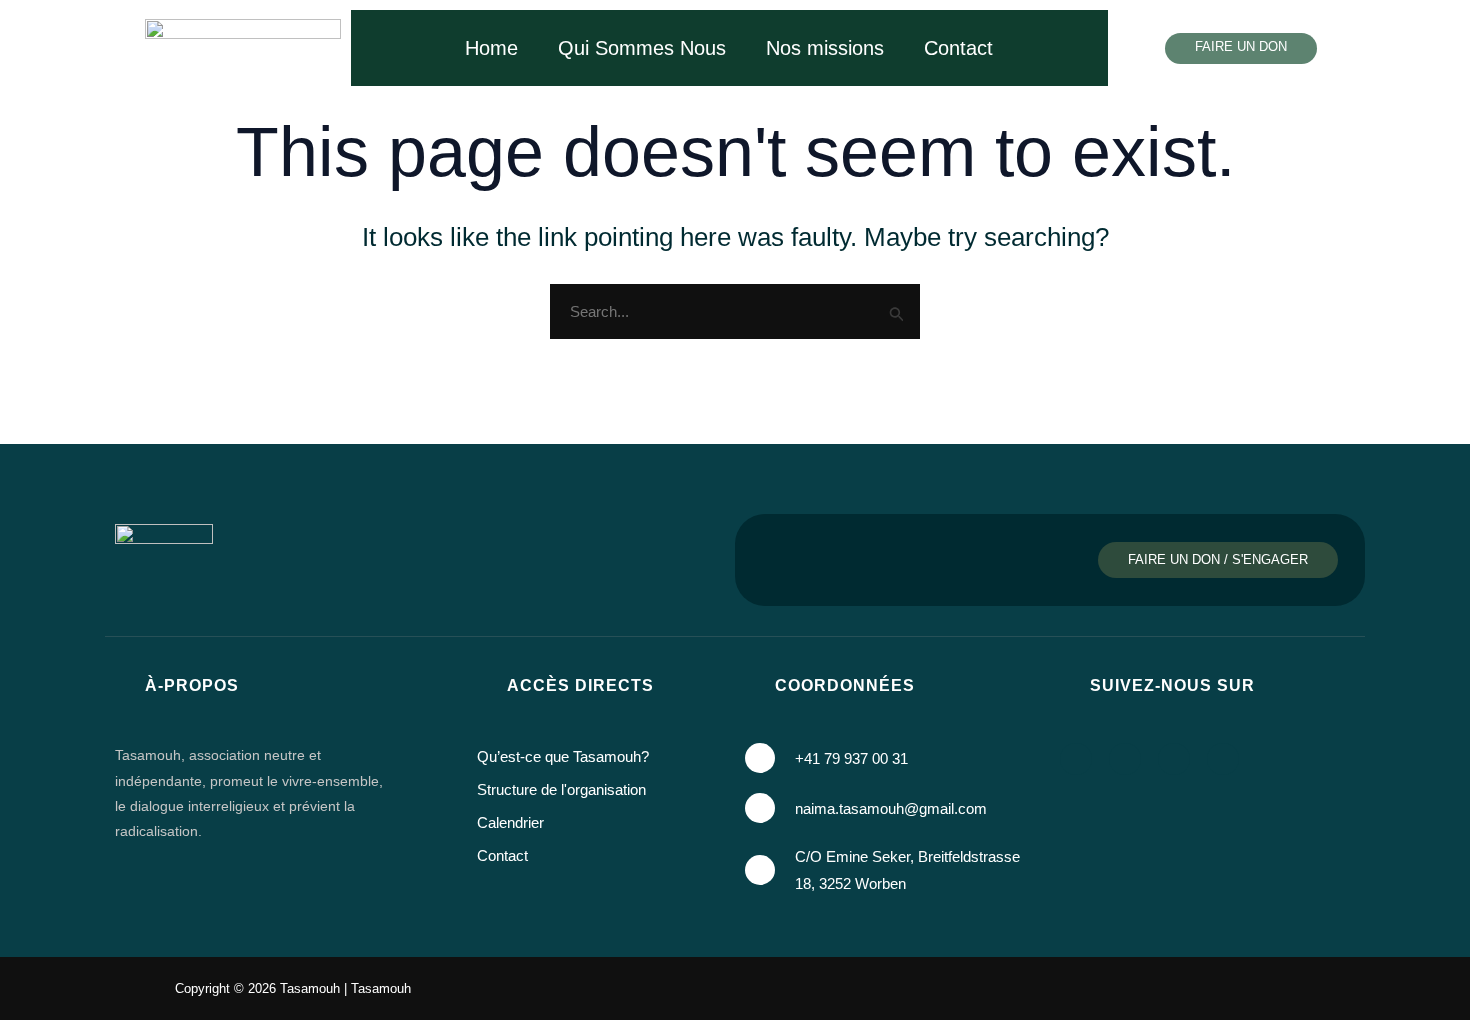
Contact (958, 48)
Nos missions (825, 48)
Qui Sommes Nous (642, 48)
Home (491, 48)
